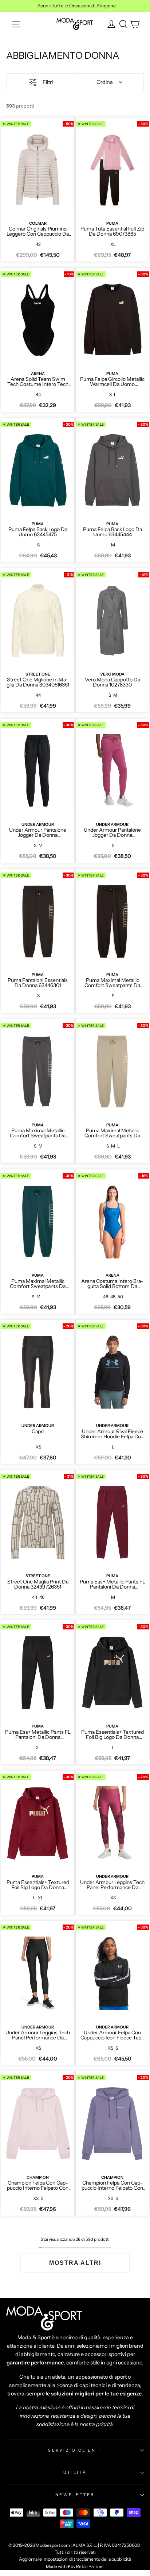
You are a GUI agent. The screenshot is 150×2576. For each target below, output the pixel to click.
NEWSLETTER (75, 2495)
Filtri (48, 82)
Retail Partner (90, 2566)
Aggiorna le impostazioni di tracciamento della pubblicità (75, 2559)
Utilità (75, 2472)
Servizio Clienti (75, 2450)
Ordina (105, 82)
